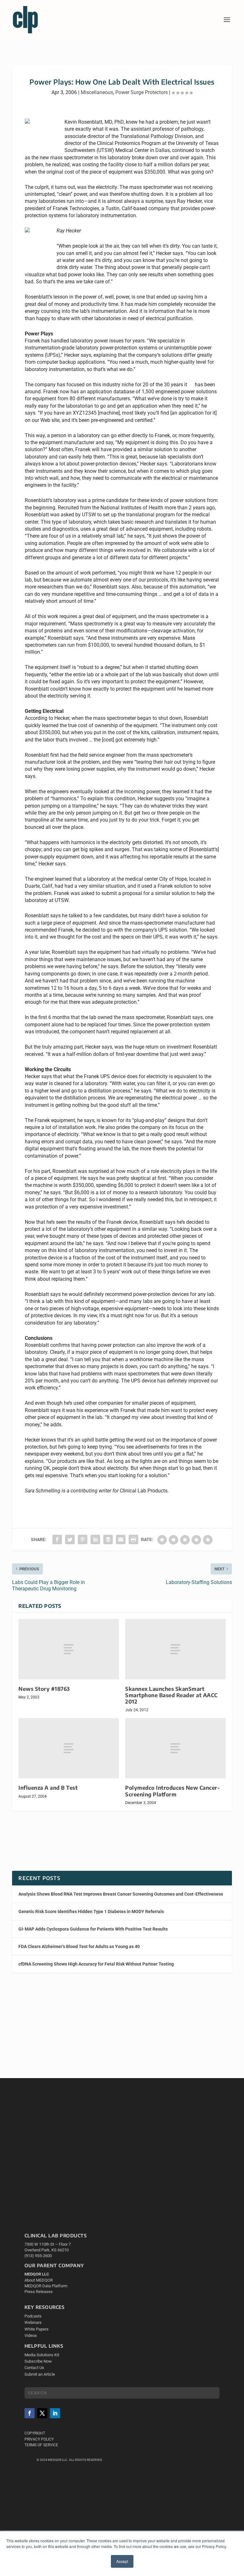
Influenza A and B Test (48, 1788)
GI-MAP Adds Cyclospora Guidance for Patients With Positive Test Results (93, 1929)
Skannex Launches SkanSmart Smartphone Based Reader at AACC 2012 (171, 1695)
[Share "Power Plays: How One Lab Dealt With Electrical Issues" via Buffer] (108, 1539)
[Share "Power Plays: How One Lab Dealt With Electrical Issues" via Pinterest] (83, 1539)
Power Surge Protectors (142, 92)
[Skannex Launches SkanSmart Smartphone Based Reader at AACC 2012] (175, 1649)
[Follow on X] (42, 2413)
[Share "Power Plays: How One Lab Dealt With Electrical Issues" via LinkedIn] (95, 1539)
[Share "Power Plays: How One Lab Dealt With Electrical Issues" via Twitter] (70, 1539)
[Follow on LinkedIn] (55, 2413)
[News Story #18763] (69, 1649)
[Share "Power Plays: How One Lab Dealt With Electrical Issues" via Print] (133, 1539)
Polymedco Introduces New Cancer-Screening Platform (173, 1791)
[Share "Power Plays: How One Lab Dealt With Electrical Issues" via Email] (121, 1539)
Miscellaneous (97, 92)
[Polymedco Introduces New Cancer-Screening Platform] (175, 1748)
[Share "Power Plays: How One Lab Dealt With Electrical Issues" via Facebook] (57, 1539)
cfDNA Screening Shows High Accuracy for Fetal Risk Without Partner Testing (96, 1964)
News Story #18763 (44, 1689)
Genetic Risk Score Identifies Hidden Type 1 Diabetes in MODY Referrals (91, 1911)
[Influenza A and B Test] (69, 1748)
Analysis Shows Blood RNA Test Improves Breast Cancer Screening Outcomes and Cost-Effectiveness (121, 1894)
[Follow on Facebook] (30, 2413)
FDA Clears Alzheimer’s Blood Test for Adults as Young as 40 (79, 1946)
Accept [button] (122, 2561)
